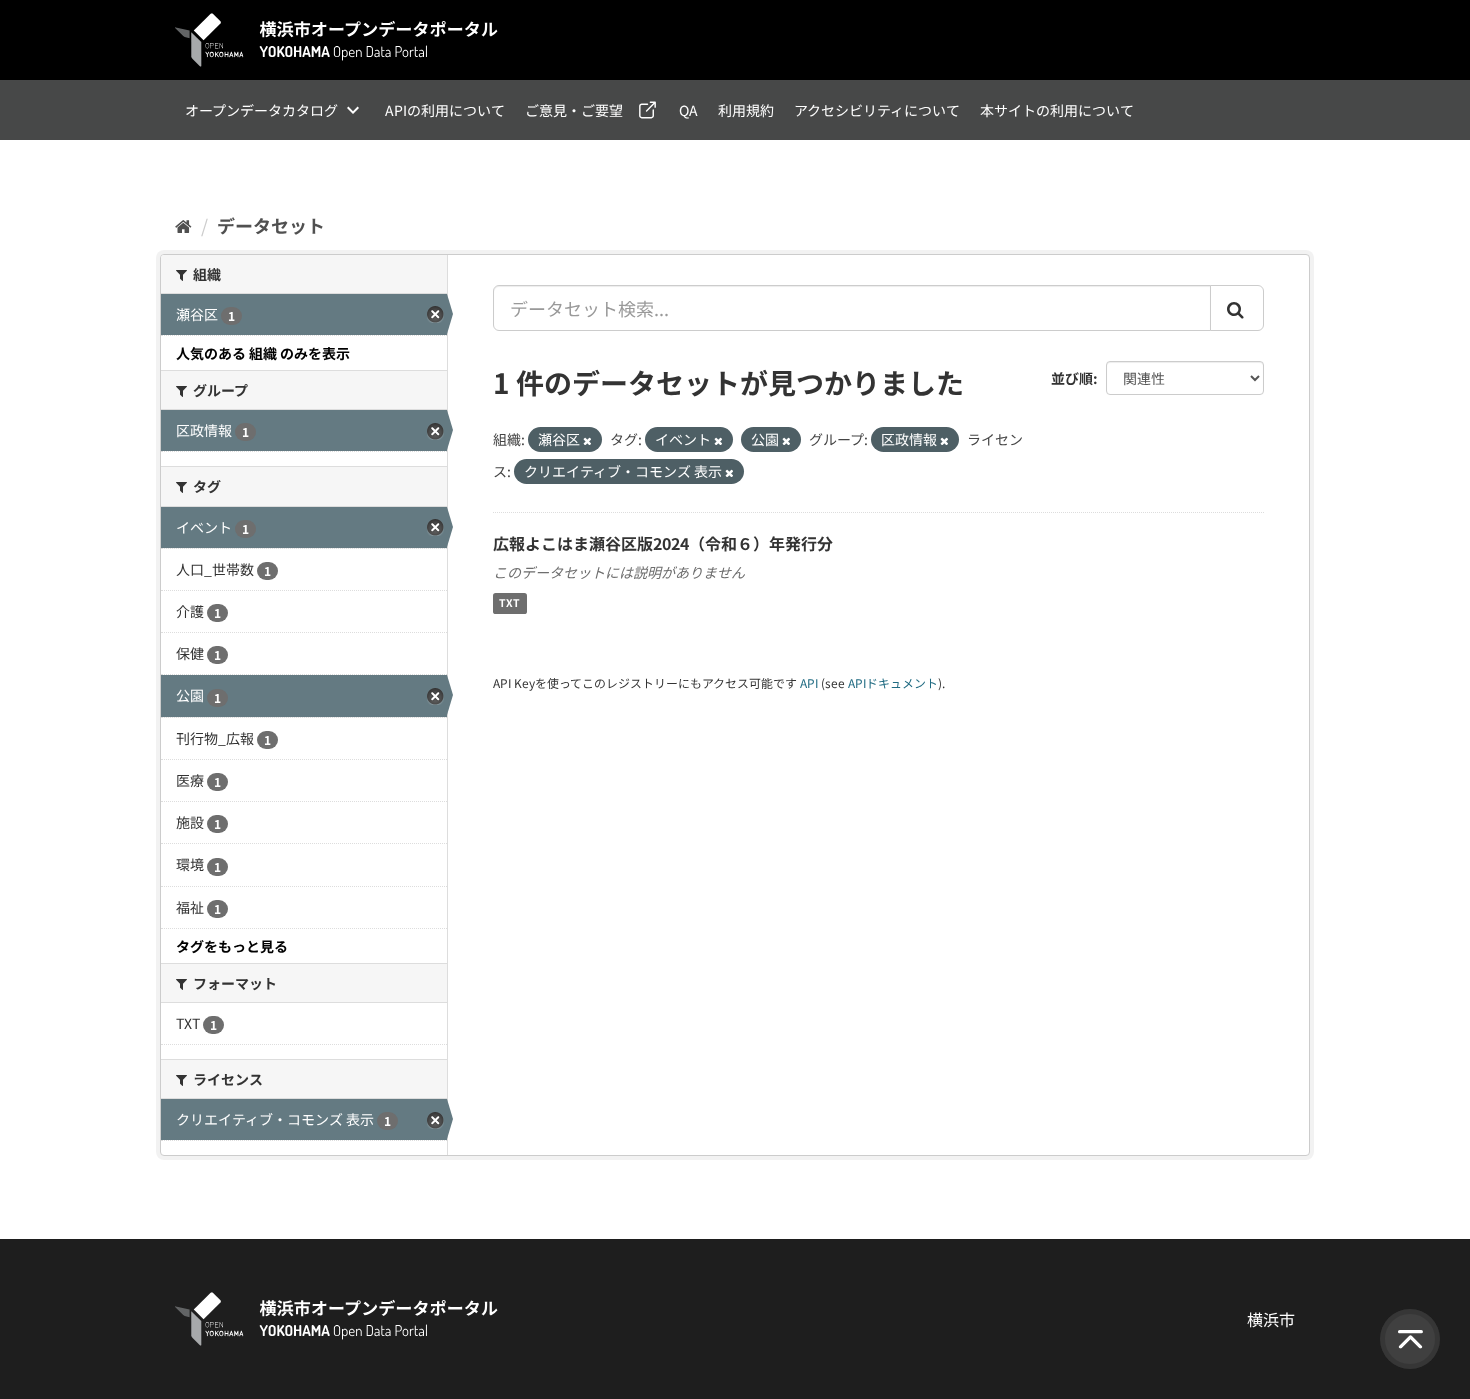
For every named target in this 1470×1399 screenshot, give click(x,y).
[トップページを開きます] (337, 40)
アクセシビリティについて (877, 110)
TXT (509, 603)
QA (688, 110)
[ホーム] (183, 225)
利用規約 (746, 110)
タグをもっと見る (232, 946)
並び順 (1072, 378)
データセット (271, 225)
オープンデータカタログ (261, 110)
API (809, 682)
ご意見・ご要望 (574, 110)
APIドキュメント (893, 682)
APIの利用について (445, 110)
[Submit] (1237, 308)
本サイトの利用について (1057, 110)
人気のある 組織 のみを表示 (263, 353)
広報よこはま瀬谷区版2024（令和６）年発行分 (663, 543)
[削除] (587, 440)
